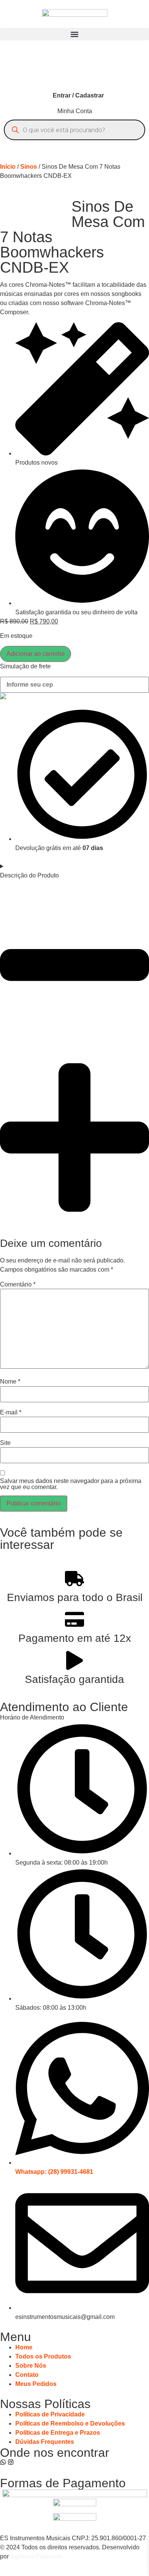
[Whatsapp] (3, 2462)
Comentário (18, 1285)
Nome (10, 1382)
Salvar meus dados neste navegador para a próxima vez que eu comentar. (71, 1484)
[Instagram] (11, 2462)
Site (5, 1443)
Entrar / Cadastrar (78, 95)
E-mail (11, 1413)
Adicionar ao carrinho (36, 654)
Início (8, 167)
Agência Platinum (36, 2556)
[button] (74, 34)
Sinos (29, 167)
